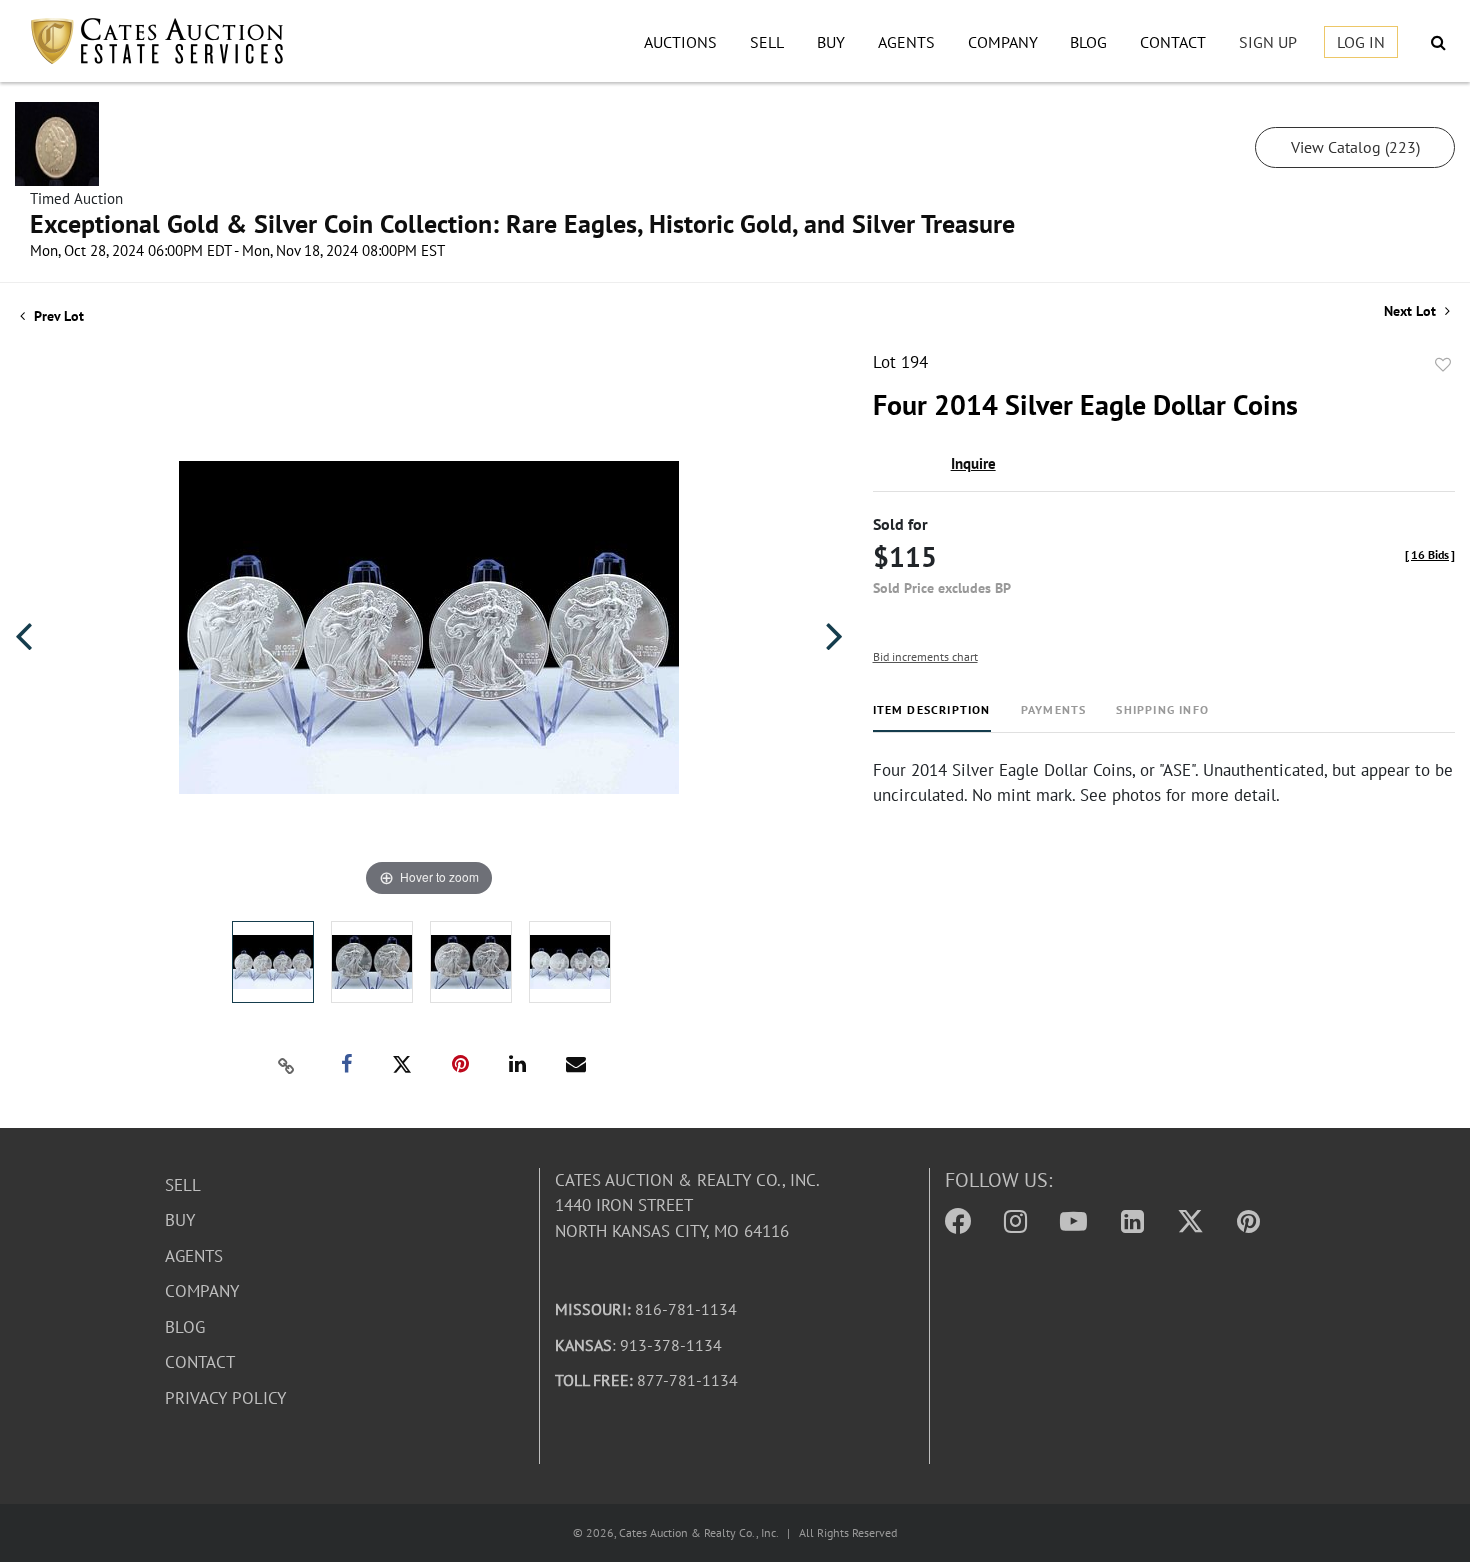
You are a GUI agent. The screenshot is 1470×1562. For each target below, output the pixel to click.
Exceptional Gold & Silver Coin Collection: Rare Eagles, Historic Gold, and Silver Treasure (522, 223)
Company (1003, 42)
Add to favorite (1443, 365)
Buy (831, 42)
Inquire (973, 463)
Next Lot (1412, 311)
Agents (906, 42)
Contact (1173, 42)
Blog (1088, 42)
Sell (767, 42)
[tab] (932, 717)
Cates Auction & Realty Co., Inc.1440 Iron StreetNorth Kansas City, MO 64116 (687, 1205)
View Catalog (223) (1355, 147)
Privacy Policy (225, 1398)
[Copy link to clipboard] (286, 1065)
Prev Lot (57, 316)
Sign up (1268, 42)
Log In (1361, 42)
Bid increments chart (925, 656)
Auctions (680, 42)
